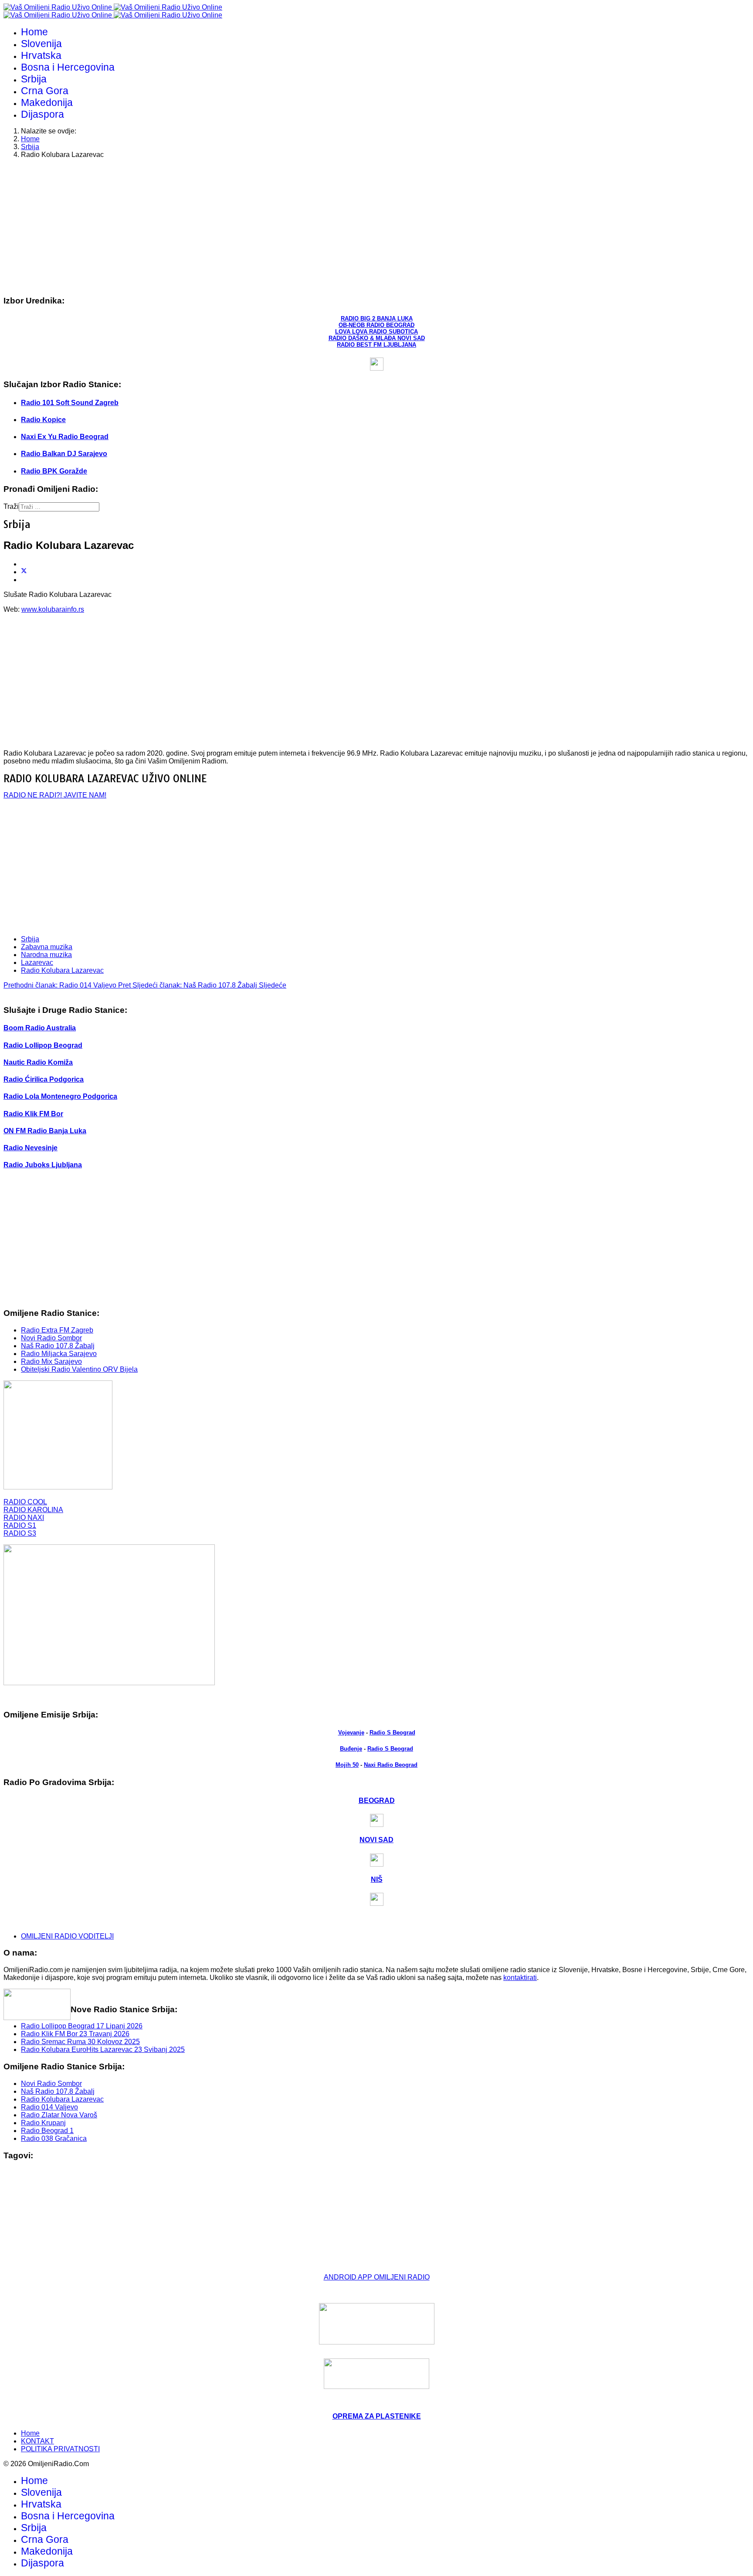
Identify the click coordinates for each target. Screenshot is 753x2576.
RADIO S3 (20, 1533)
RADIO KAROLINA (33, 1510)
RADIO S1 (20, 1525)
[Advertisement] (265, 227)
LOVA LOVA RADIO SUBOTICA (376, 332)
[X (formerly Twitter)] (24, 572)
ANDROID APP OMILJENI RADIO (377, 2277)
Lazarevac (37, 963)
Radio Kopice (43, 420)
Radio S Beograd (392, 1733)
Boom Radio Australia (40, 1028)
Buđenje (351, 1749)
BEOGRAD (377, 1801)
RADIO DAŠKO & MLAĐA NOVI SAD (377, 338)
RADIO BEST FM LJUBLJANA (376, 345)
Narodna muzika (46, 955)
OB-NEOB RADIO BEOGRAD (376, 325)
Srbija (34, 79)
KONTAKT (37, 2441)
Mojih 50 (347, 1765)
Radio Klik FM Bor (33, 1114)
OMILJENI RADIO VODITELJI (67, 1936)
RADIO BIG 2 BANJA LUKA (377, 319)
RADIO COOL (25, 1502)
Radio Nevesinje (31, 1148)
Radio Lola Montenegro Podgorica (60, 1096)
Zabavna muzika (47, 947)
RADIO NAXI (24, 1518)
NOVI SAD (376, 1840)
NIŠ (377, 1879)
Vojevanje (351, 1733)
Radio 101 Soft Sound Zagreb (70, 403)
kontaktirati (520, 1978)
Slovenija (41, 44)
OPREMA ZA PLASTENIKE (377, 2416)
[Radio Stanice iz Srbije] (58, 1487)
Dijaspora (42, 114)
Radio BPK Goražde (54, 471)
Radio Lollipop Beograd (43, 1045)
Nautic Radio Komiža (38, 1062)
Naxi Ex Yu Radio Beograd (65, 437)
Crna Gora (45, 91)
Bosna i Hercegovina (68, 67)
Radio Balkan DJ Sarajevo (64, 454)
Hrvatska (41, 55)
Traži (11, 506)
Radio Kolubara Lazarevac (62, 970)
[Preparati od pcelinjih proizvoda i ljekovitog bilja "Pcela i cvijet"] (376, 2374)
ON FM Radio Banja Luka (45, 1131)
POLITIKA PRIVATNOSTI (60, 2449)
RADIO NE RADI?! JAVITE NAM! (55, 795)
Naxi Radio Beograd (391, 1765)
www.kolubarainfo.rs (53, 609)
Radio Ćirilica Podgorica (44, 1079)
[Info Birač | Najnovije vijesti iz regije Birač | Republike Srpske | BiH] (376, 2324)
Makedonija (47, 102)
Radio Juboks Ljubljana (43, 1165)
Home (34, 32)
